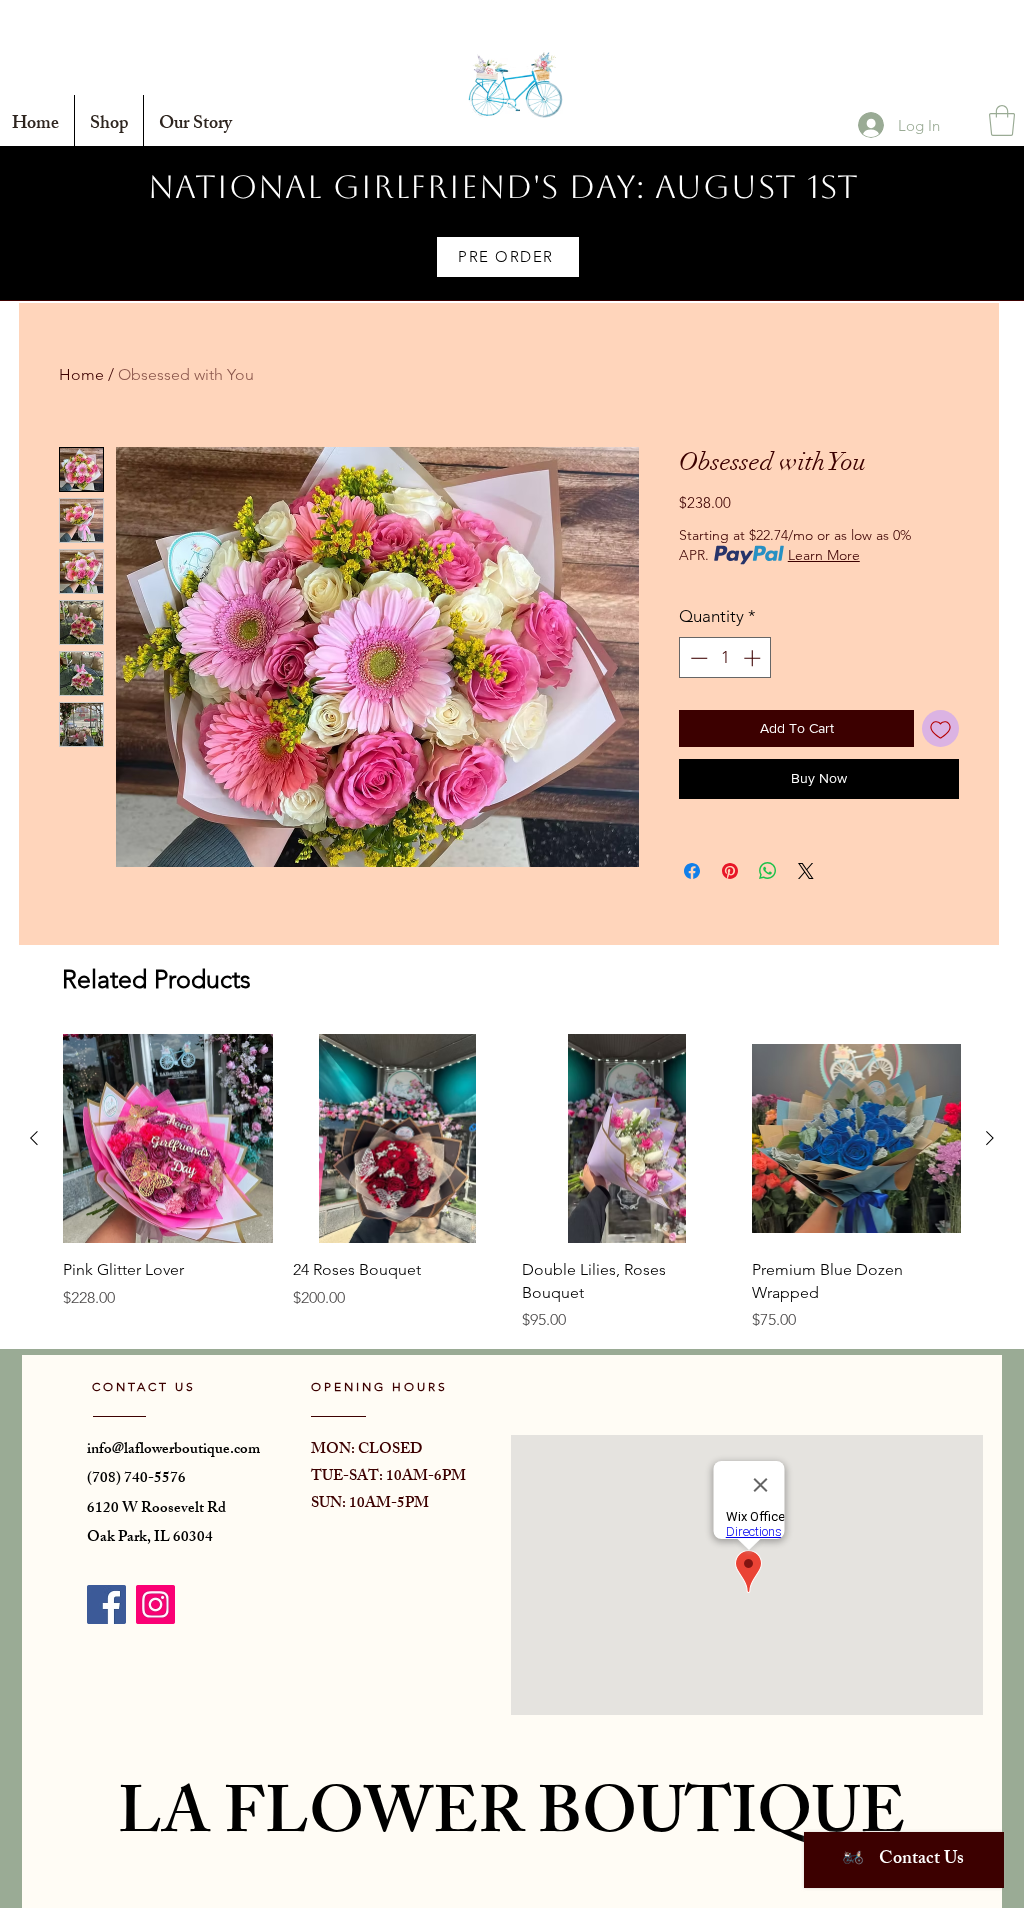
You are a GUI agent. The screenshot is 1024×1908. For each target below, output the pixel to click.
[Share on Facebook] (692, 871)
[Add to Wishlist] (940, 728)
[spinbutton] (725, 658)
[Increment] (754, 658)
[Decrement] (697, 658)
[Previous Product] (34, 1138)
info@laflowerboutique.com (173, 1450)
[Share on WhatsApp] (768, 871)
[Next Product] (990, 1138)
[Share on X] (806, 871)
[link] (1002, 120)
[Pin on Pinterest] (730, 871)
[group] (512, 1183)
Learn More (824, 555)
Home (81, 374)
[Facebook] (106, 1604)
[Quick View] (168, 1139)
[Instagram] (155, 1604)
